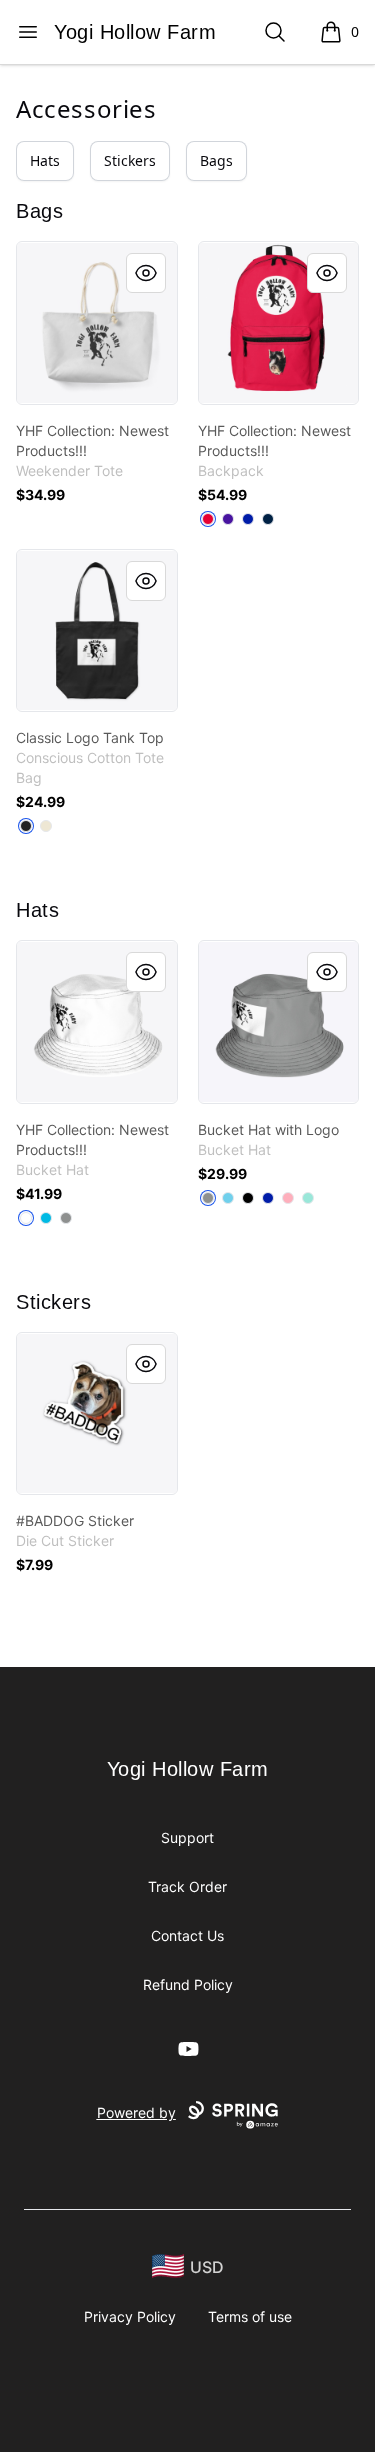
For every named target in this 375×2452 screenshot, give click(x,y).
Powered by (136, 2112)
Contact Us (187, 1935)
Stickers (130, 160)
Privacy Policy (130, 2316)
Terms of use (250, 2316)
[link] (97, 323)
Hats (45, 160)
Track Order (187, 1886)
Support (187, 1837)
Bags (216, 160)
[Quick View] (146, 273)
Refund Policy (188, 1984)
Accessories (86, 108)
